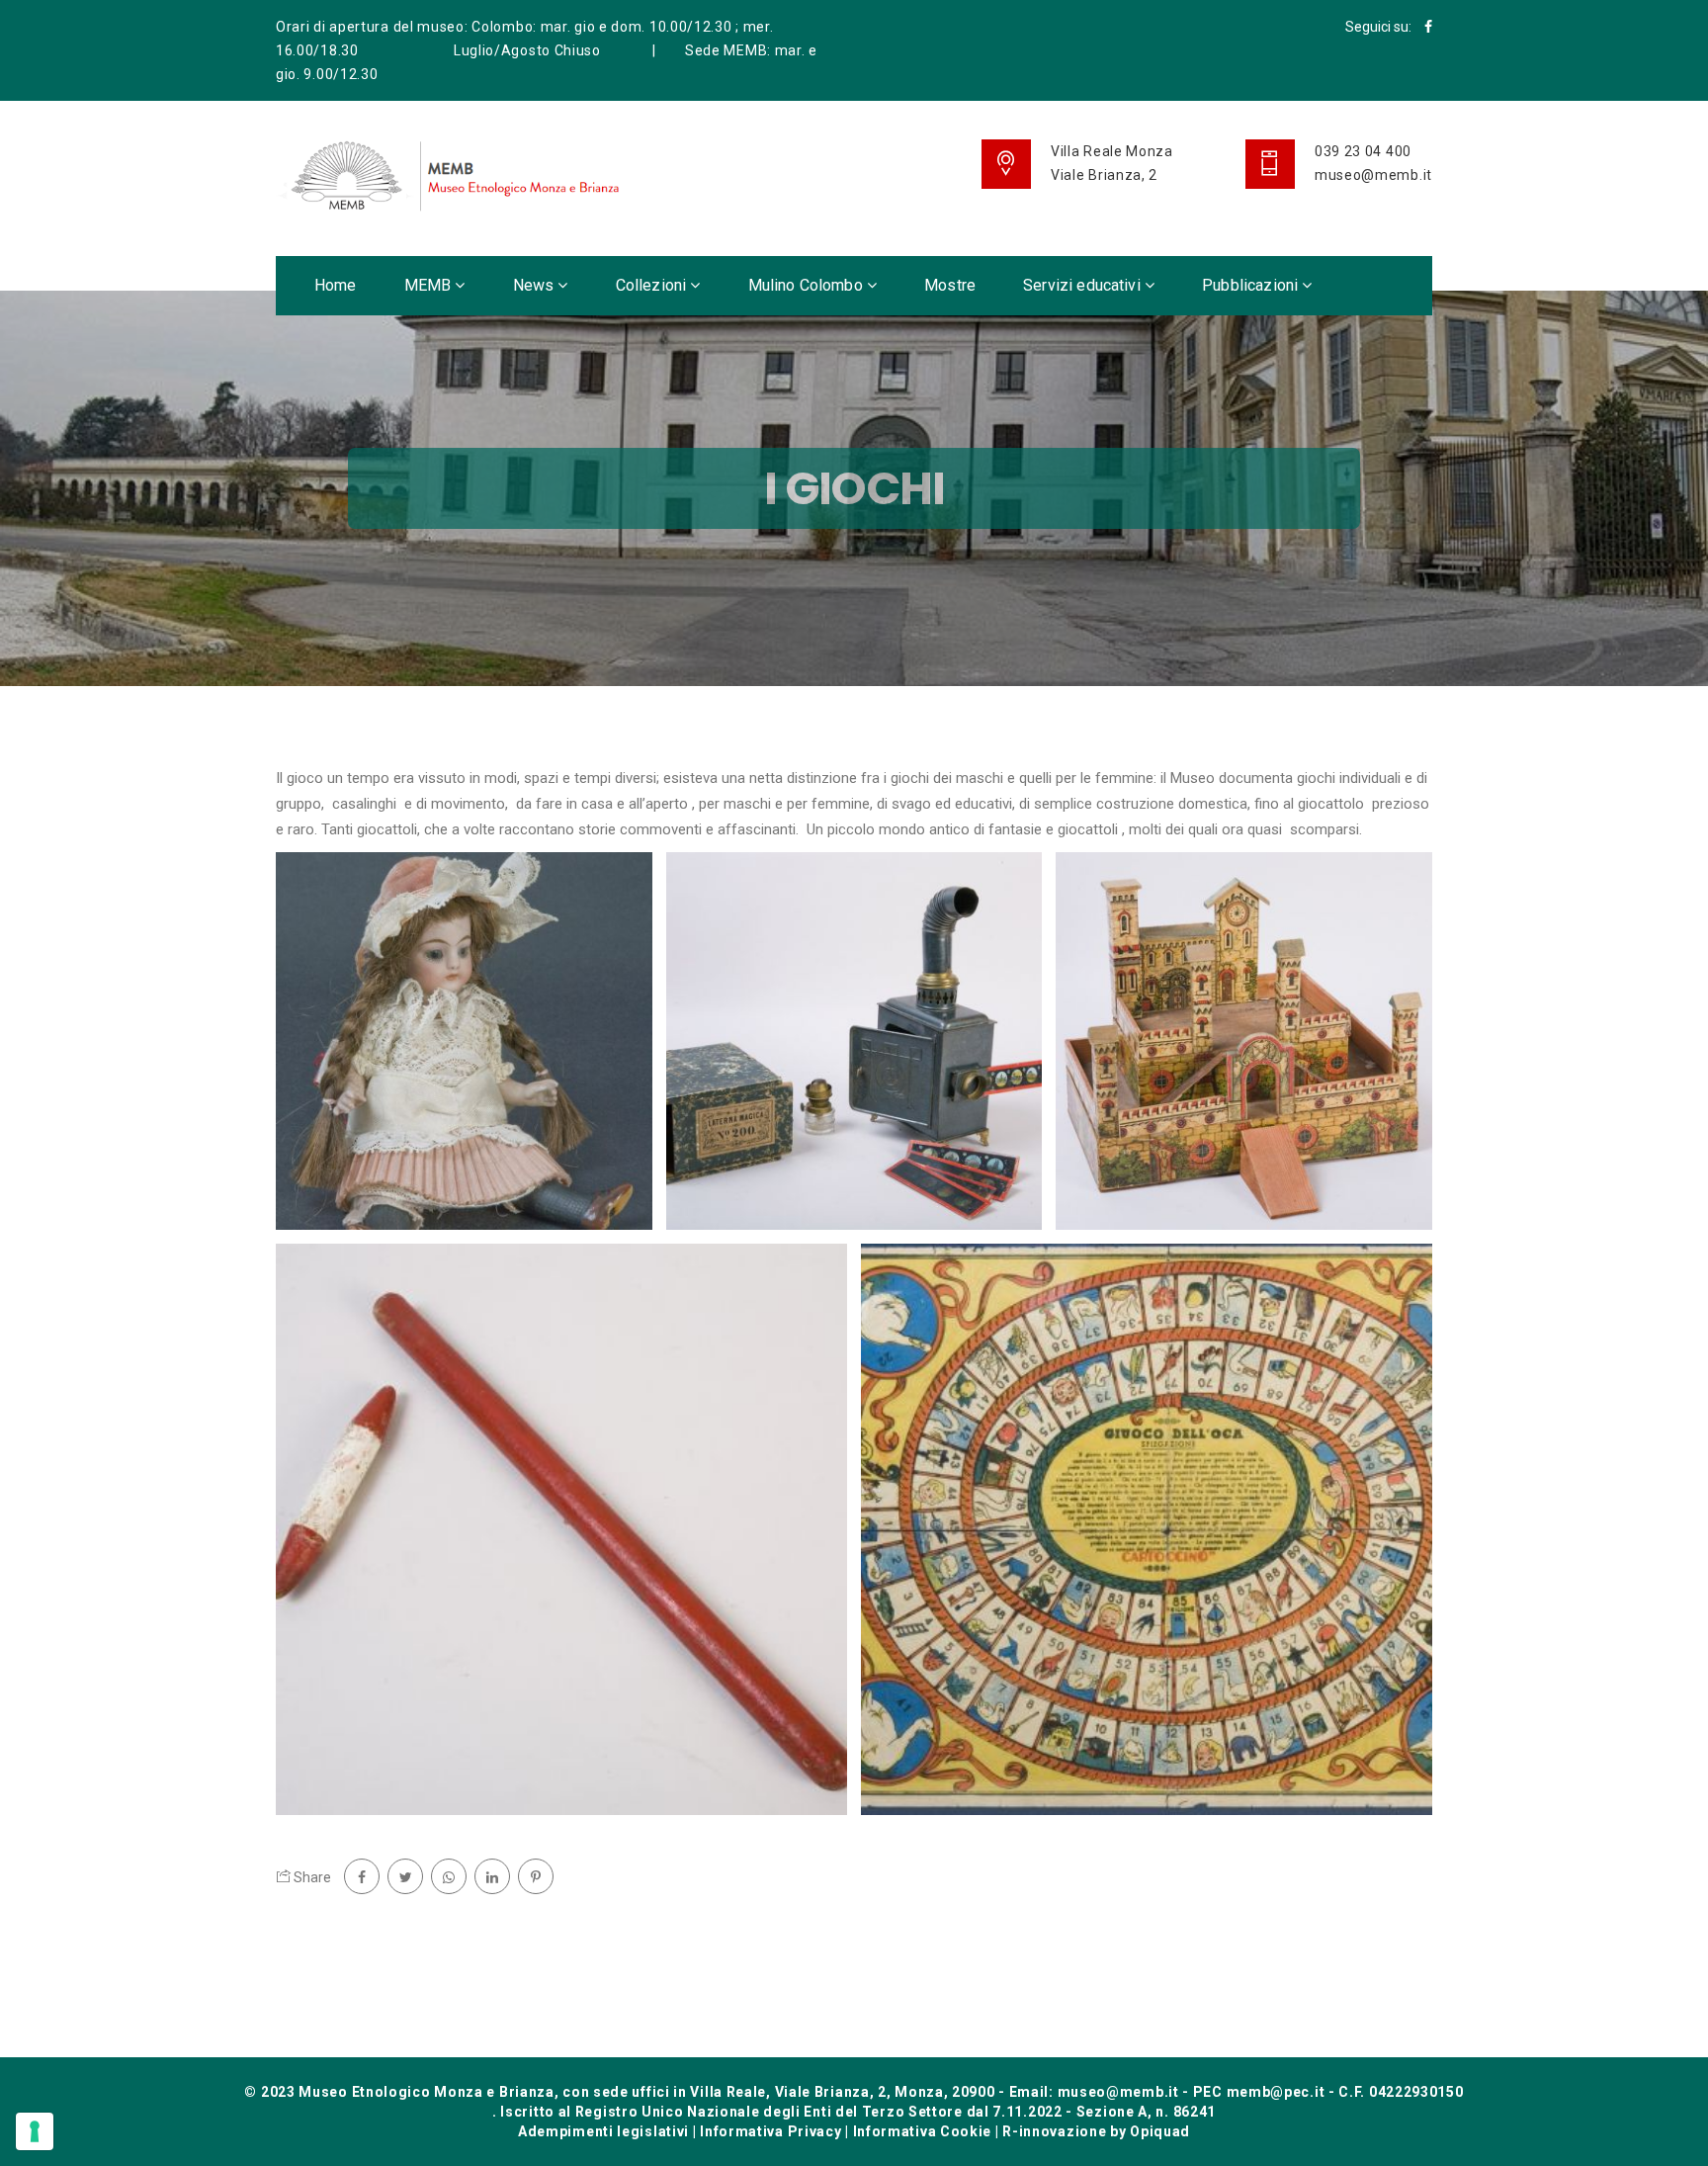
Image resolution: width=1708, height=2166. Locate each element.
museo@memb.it (1373, 175)
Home (336, 285)
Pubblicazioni (1252, 285)
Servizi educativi (1084, 285)
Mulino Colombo (808, 285)
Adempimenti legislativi (603, 2131)
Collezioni (653, 285)
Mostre (950, 285)
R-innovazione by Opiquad (1096, 2131)
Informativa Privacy (770, 2131)
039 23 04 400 (1363, 151)
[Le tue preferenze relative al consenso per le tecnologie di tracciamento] (35, 2131)
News (536, 285)
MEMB (430, 285)
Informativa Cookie (923, 2131)
